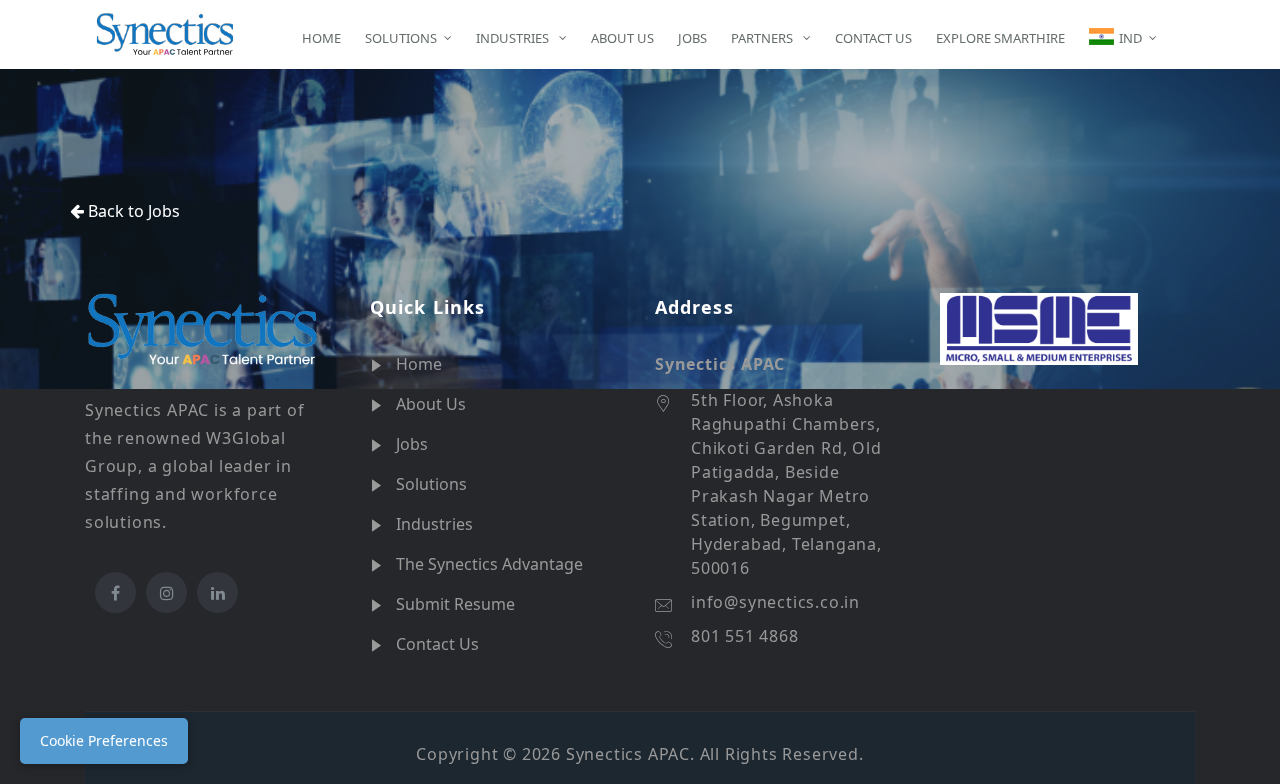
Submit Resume (455, 604)
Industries (434, 524)
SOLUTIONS (401, 38)
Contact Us (437, 644)
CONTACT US (873, 38)
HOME (321, 38)
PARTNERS (763, 38)
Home (419, 364)
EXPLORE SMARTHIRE (1000, 38)
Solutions (431, 484)
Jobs (412, 444)
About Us (431, 404)
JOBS (692, 38)
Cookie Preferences (104, 740)
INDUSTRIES (514, 38)
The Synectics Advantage (489, 564)
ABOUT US (622, 38)
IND (1130, 38)
